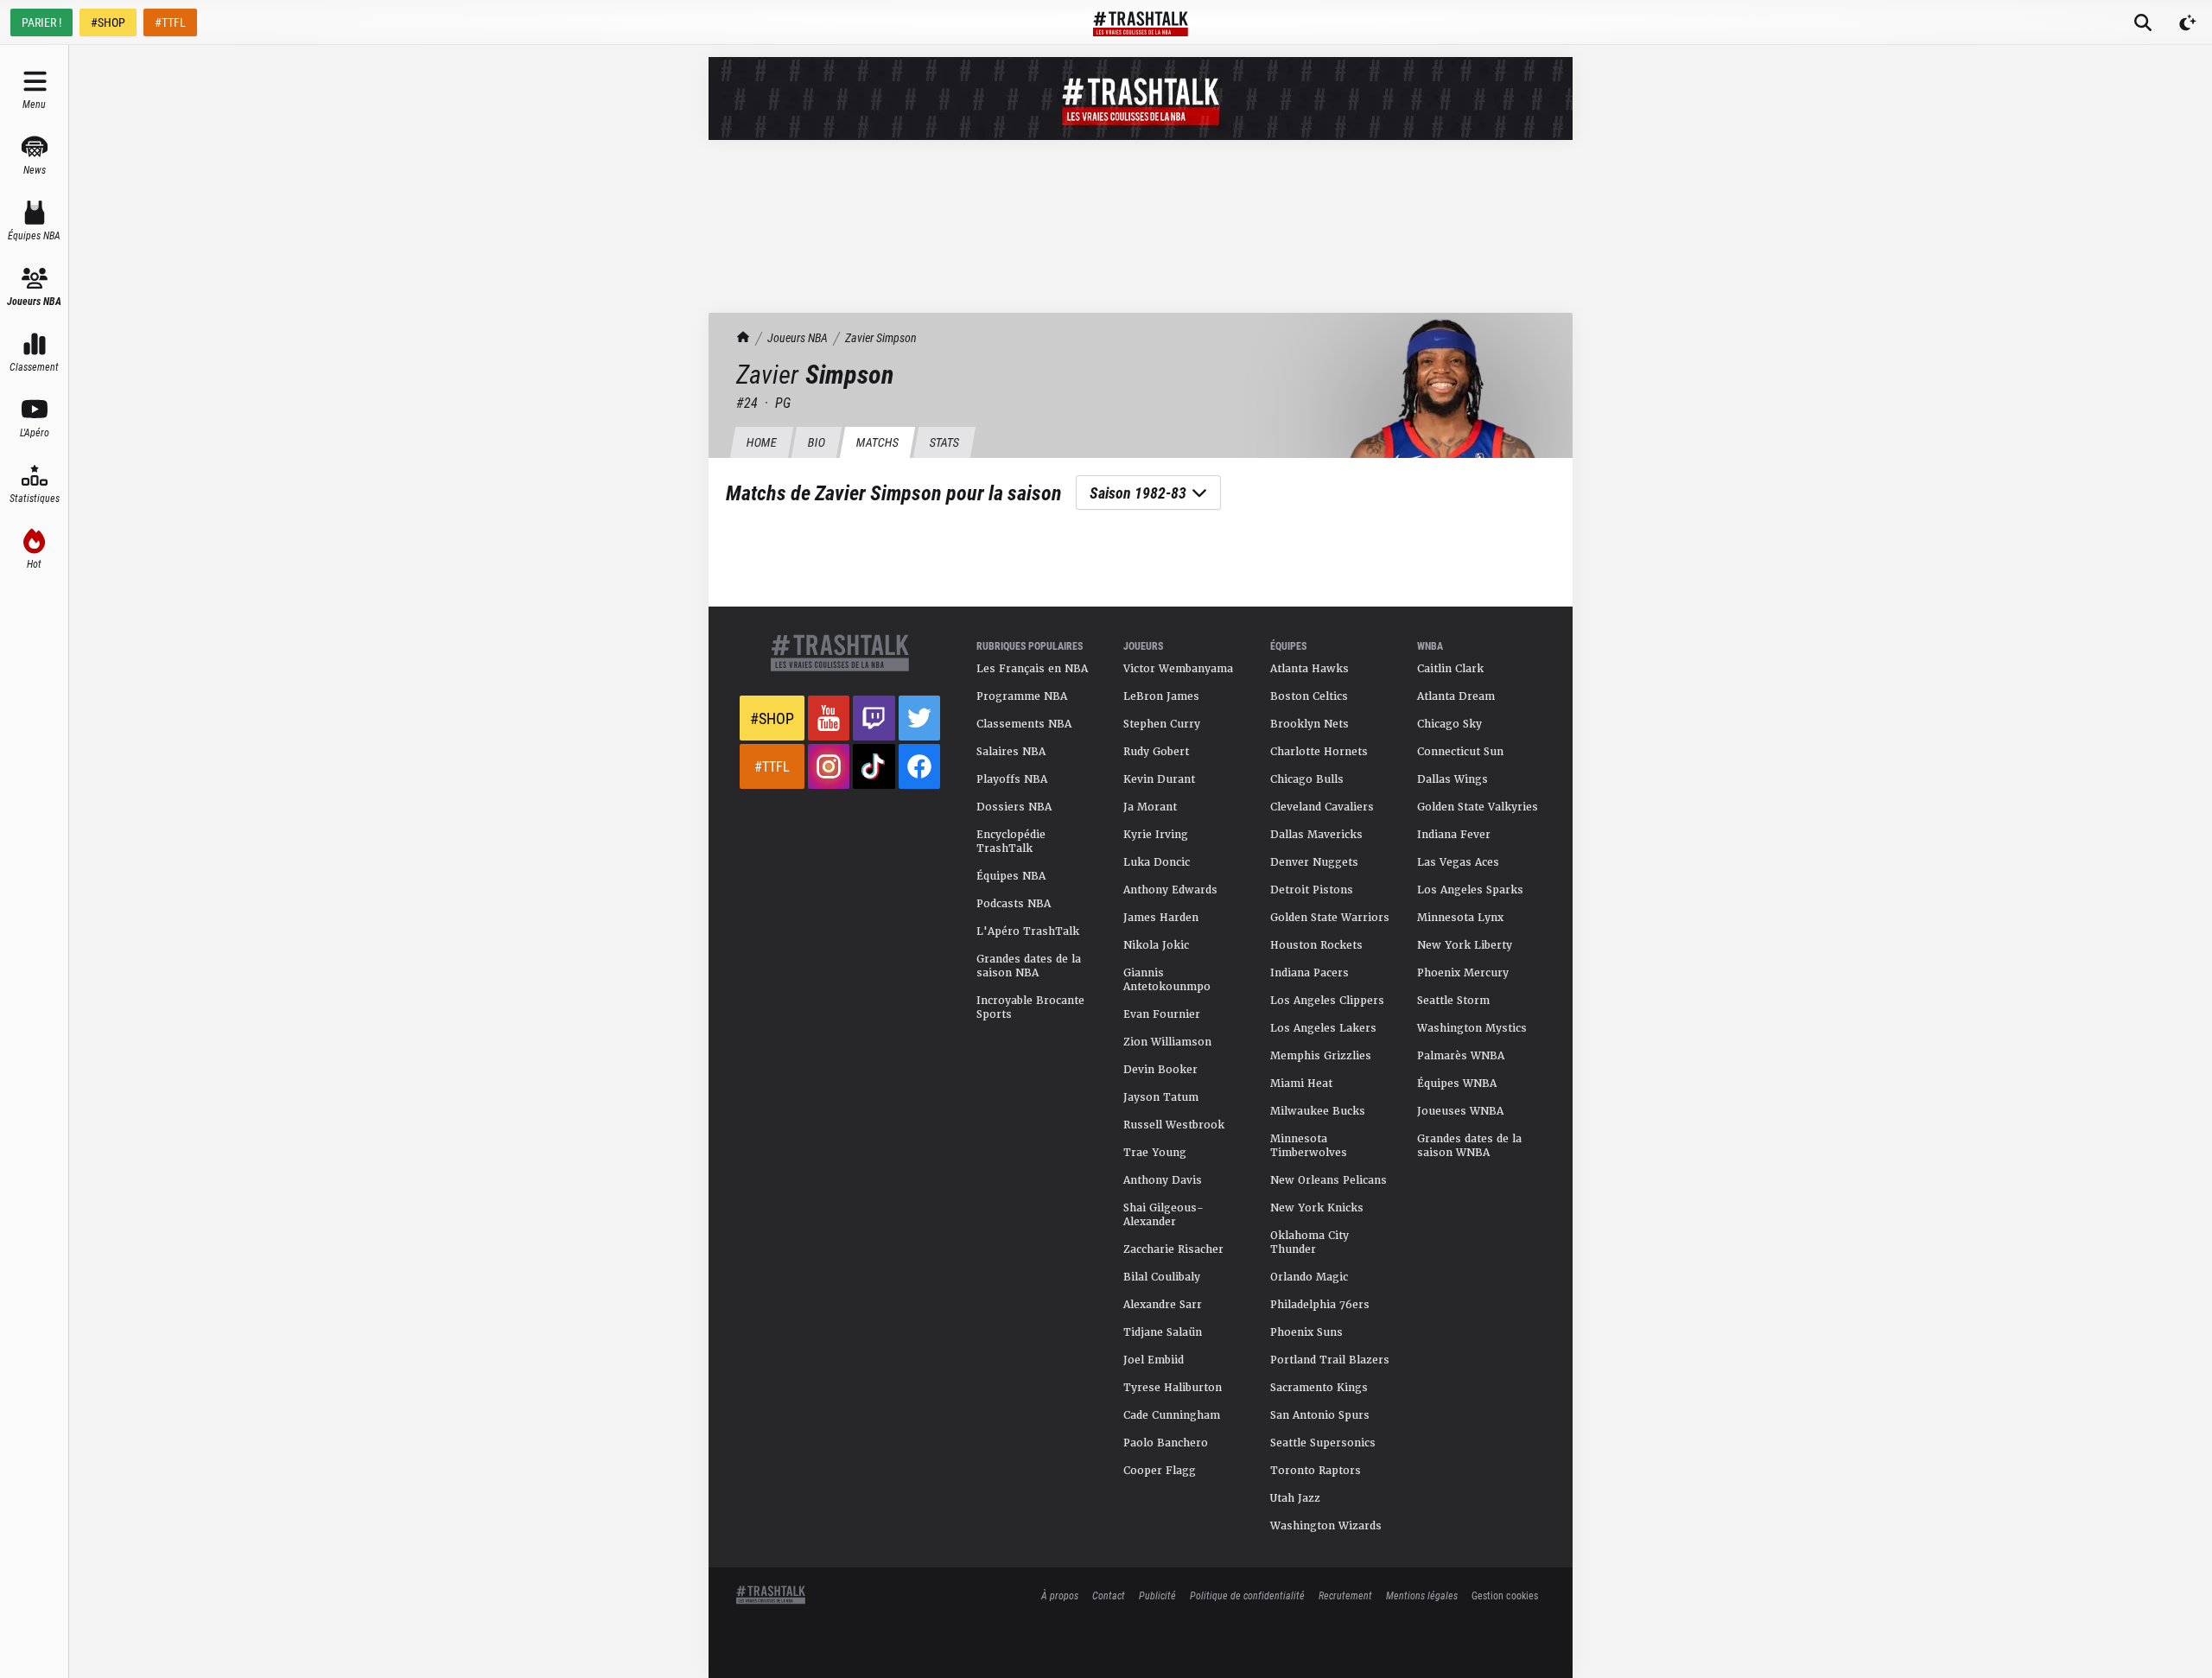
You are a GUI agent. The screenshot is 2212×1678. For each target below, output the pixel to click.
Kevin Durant (1159, 779)
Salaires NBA (1011, 752)
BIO (816, 442)
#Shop (772, 718)
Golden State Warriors (1330, 918)
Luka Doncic (1157, 862)
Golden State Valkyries (1478, 807)
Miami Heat (1301, 1084)
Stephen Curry (1162, 724)
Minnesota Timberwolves (1309, 1146)
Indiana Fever (1454, 835)
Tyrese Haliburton (1173, 1388)
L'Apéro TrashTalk (1028, 931)
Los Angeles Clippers (1327, 1001)
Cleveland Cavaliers (1322, 807)
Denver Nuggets (1314, 862)
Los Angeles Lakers (1323, 1028)
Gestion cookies (1505, 1595)
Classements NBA (1024, 724)
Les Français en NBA (1032, 669)
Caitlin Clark (1450, 669)
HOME (761, 442)
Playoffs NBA (1012, 779)
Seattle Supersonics (1323, 1443)
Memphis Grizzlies (1321, 1056)
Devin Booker (1160, 1070)
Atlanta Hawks (1309, 669)
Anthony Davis (1163, 1180)
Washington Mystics (1472, 1028)
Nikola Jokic (1156, 945)
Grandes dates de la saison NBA (1029, 966)
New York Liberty (1465, 945)
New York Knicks (1317, 1208)
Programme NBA (1022, 696)
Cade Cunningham (1172, 1415)
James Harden (1161, 918)
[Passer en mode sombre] (2188, 22)
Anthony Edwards (1170, 890)
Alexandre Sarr (1163, 1305)
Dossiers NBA (1014, 807)
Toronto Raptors (1316, 1471)
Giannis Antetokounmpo (1167, 980)
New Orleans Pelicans (1328, 1180)
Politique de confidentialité (1247, 1595)
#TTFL (170, 22)
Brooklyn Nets (1309, 724)
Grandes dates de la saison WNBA (1469, 1146)
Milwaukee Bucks (1318, 1111)
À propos (1060, 1595)
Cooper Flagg (1160, 1471)
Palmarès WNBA (1461, 1056)
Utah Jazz (1295, 1498)
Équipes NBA (1011, 876)
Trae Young (1155, 1153)
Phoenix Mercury (1463, 973)
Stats (944, 442)
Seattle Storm (1453, 1001)
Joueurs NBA (798, 337)
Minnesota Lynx (1460, 918)
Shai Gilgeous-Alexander (1163, 1215)
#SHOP (108, 22)
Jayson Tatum (1161, 1097)
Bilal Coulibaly (1162, 1277)
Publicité (1157, 1595)
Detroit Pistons (1312, 890)
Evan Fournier (1162, 1014)
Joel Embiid (1154, 1360)
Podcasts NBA (1014, 904)
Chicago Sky (1449, 724)
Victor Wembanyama (1178, 669)
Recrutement (1345, 1595)
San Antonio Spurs (1320, 1415)
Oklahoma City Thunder (1309, 1243)
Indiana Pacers (1309, 973)
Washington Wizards (1326, 1526)
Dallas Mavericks (1316, 835)
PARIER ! (41, 22)
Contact (1109, 1595)
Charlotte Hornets (1319, 752)
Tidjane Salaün (1163, 1332)
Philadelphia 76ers (1320, 1305)
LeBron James (1161, 696)
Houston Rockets (1316, 945)
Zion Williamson (1167, 1042)
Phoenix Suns (1306, 1332)
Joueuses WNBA (1460, 1111)
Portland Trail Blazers (1330, 1360)
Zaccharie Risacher (1173, 1249)
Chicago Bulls (1307, 779)
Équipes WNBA (1457, 1084)
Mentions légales (1422, 1595)
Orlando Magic (1309, 1277)
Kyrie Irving (1156, 835)
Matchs (877, 442)
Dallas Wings (1452, 779)
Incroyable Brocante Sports (1030, 1007)
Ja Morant (1150, 807)
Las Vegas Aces (1458, 862)
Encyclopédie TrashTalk (1011, 842)
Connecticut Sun (1460, 752)
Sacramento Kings (1319, 1388)
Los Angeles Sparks (1470, 890)
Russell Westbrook (1174, 1125)
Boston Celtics (1309, 696)
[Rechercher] (2143, 22)
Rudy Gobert (1156, 752)
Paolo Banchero (1166, 1443)
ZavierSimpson (881, 337)
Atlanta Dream (1456, 696)
